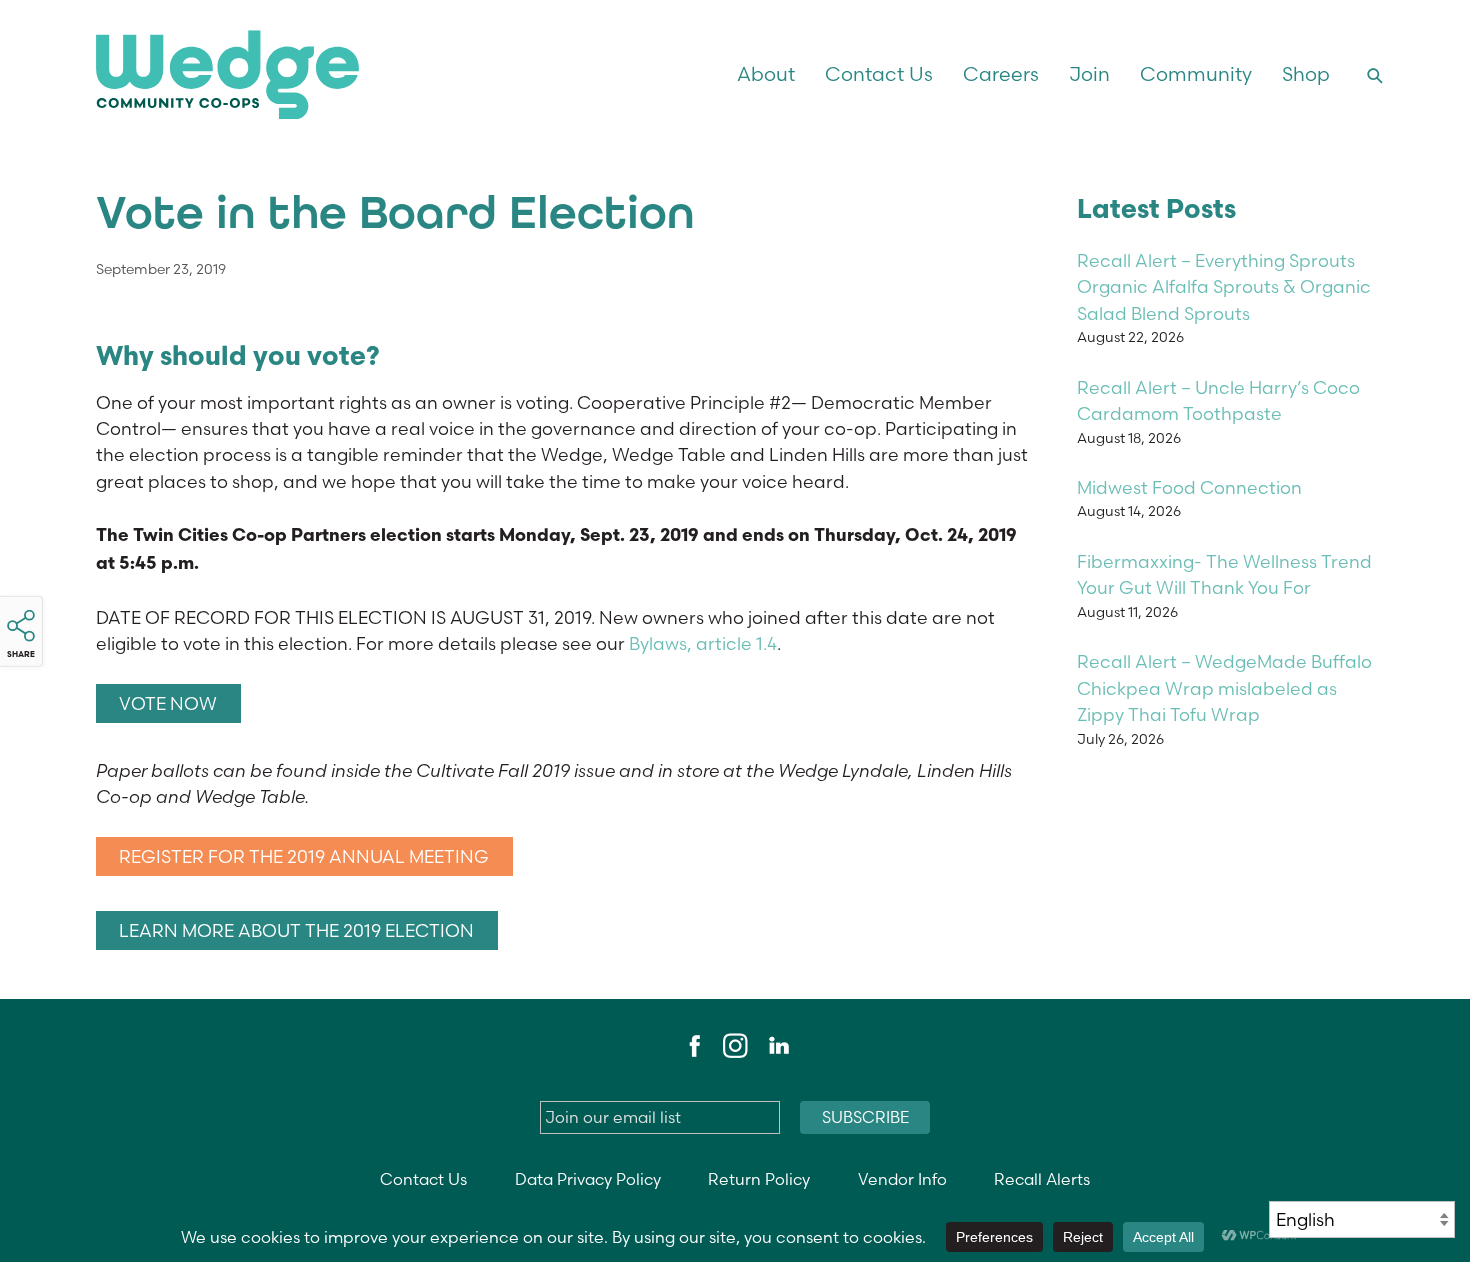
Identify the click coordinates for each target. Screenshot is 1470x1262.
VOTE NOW (168, 703)
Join (1089, 74)
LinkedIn (778, 1046)
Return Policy (759, 1179)
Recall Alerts (1042, 1179)
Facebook (692, 1046)
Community (1196, 74)
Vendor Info (902, 1179)
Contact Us (879, 74)
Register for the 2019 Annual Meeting (304, 856)
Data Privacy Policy (588, 1179)
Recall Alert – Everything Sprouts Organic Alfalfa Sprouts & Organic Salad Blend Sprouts (1224, 287)
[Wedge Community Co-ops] (338, 74)
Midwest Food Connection (1189, 487)
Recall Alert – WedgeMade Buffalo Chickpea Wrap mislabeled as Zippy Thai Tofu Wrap (1224, 688)
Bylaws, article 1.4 (703, 643)
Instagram (735, 1046)
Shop (1306, 74)
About (766, 74)
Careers (1001, 74)
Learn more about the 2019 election (296, 930)
